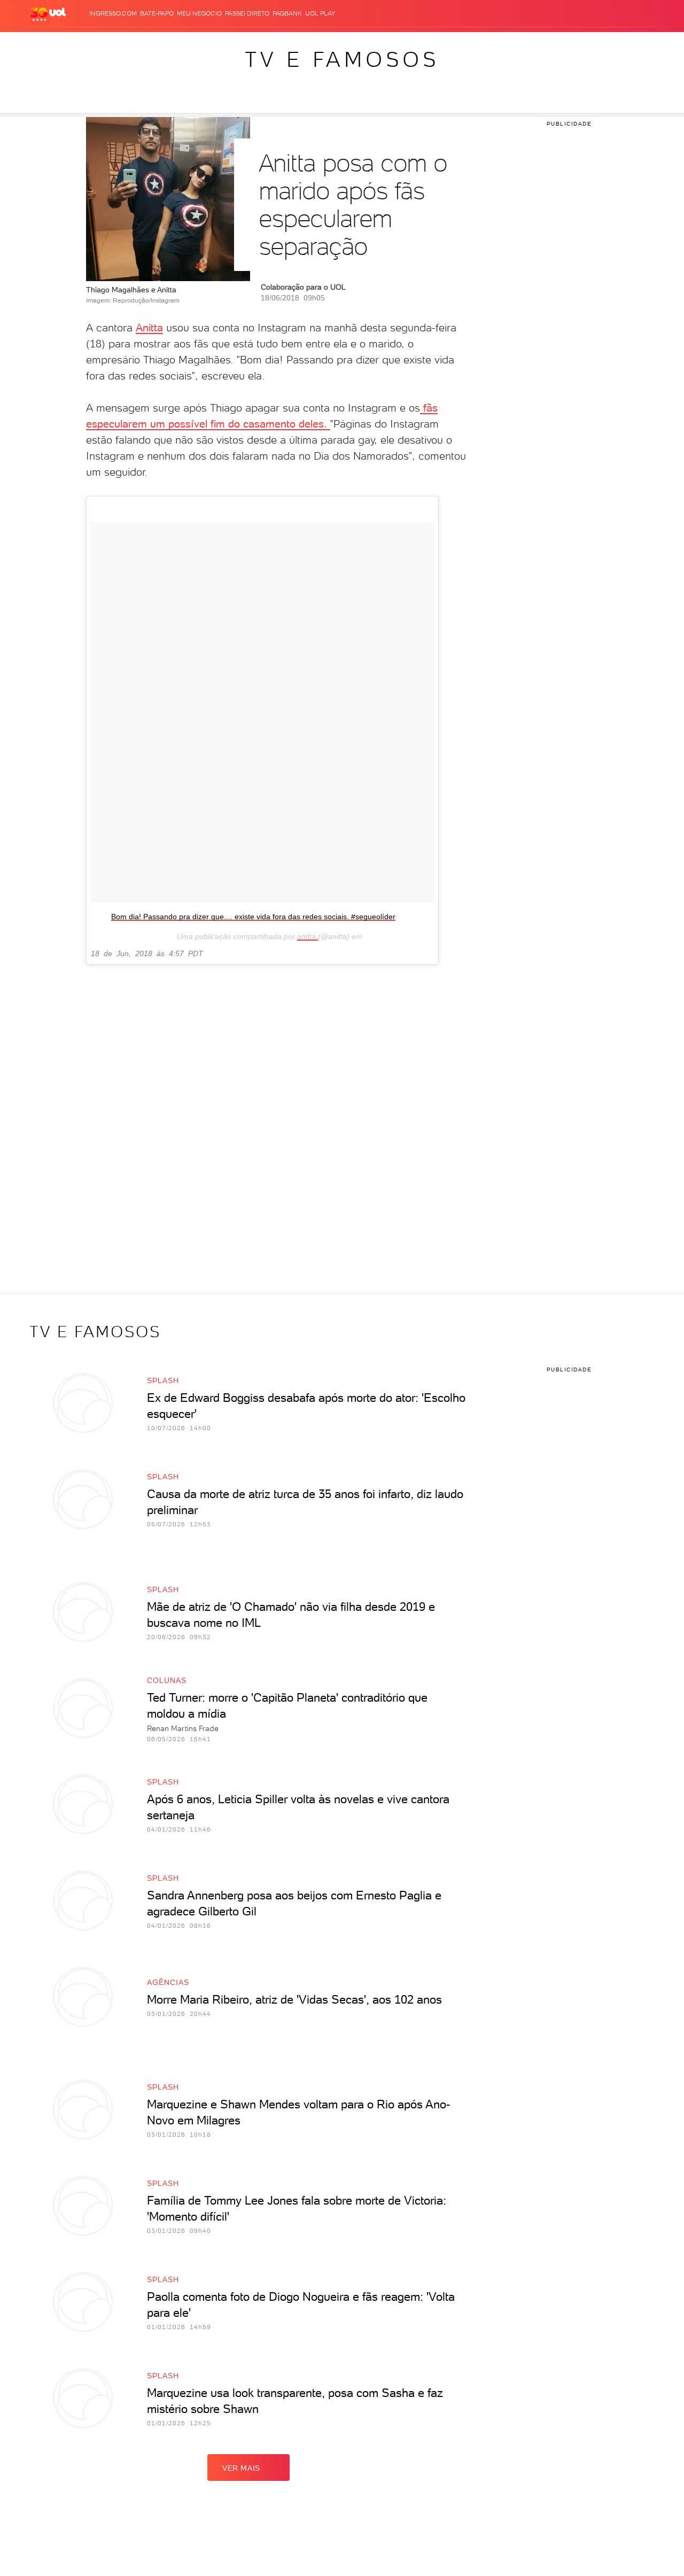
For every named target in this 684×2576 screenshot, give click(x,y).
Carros (211, 43)
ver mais (241, 2468)
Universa (376, 43)
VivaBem (412, 43)
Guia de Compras (627, 43)
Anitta (149, 328)
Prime (560, 43)
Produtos (42, 43)
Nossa (520, 43)
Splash (342, 43)
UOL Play (320, 13)
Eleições (106, 43)
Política (178, 43)
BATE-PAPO (157, 13)
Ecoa (454, 43)
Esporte (309, 43)
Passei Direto (247, 13)
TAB (541, 43)
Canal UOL (486, 43)
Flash (75, 43)
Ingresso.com (113, 13)
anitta (308, 936)
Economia (246, 43)
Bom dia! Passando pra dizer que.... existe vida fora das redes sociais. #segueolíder (253, 917)
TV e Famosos (342, 59)
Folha (279, 43)
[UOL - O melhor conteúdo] (48, 14)
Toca (582, 43)
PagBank (287, 13)
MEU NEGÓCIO (199, 13)
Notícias (142, 43)
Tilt (437, 43)
